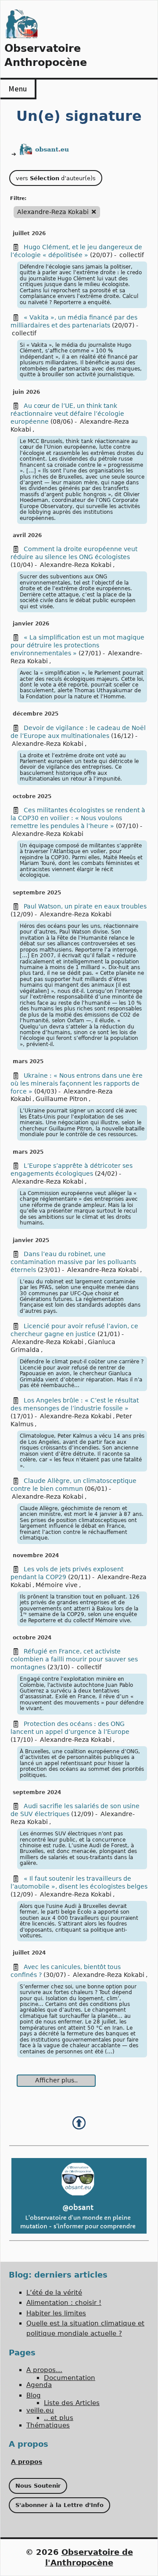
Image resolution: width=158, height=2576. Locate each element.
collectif (132, 255)
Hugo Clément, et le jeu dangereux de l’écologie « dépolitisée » (76, 251)
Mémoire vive (57, 1585)
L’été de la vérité (54, 2293)
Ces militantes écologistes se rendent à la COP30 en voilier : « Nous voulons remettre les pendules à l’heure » (78, 818)
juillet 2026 (29, 233)
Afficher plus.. (56, 2080)
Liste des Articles (72, 2403)
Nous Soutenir (38, 2486)
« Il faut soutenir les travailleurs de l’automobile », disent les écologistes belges (79, 1882)
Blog (34, 2395)
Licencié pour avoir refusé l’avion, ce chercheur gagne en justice (74, 1330)
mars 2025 (28, 1061)
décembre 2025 (36, 714)
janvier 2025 (31, 1240)
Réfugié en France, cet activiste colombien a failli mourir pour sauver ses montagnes (74, 1659)
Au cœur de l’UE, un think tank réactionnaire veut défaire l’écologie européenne (67, 414)
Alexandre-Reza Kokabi (76, 565)
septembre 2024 (37, 1792)
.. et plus (59, 2418)
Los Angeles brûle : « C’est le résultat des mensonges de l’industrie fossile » (75, 1404)
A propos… (44, 2370)
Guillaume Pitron (61, 1099)
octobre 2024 (32, 1638)
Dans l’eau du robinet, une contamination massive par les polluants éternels (73, 1262)
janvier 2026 (31, 624)
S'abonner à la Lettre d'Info (59, 2505)
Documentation (70, 2378)
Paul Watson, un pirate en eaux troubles (85, 906)
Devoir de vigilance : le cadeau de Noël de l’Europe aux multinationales (78, 732)
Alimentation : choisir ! (64, 2303)
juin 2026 (26, 392)
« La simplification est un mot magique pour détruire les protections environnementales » (77, 645)
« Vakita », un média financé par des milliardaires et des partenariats (74, 321)
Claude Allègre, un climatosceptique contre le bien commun (74, 1485)
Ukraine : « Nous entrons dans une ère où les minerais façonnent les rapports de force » (77, 1083)
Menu (18, 89)
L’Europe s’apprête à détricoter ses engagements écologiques (72, 1170)
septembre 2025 (37, 893)
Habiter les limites (56, 2313)
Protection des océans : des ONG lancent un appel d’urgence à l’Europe (70, 1728)
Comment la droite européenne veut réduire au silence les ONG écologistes (74, 553)
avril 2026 (27, 535)
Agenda (39, 2385)
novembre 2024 (36, 1555)
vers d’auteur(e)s (56, 178)
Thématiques (48, 2425)
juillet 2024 (29, 1953)
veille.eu (40, 2410)
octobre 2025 (32, 796)
